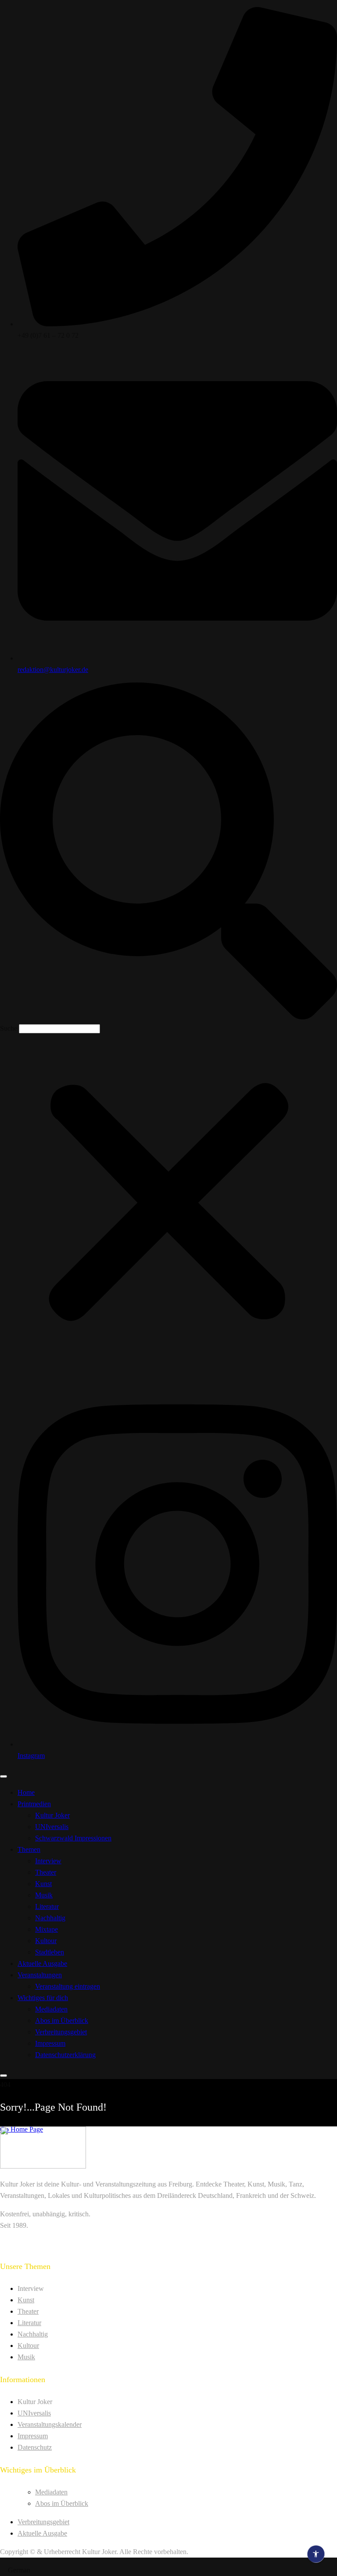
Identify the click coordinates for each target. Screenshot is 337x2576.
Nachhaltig (50, 1918)
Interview (48, 1861)
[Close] (4, 2076)
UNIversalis (52, 1827)
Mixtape (47, 1929)
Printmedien (34, 1804)
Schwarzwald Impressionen (73, 1838)
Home (26, 1792)
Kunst (43, 1884)
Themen (29, 1849)
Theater (46, 1872)
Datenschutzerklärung (65, 2055)
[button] (168, 853)
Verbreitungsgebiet (61, 2032)
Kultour (46, 1941)
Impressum (50, 2043)
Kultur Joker (52, 1815)
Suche (9, 1028)
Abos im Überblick (62, 2020)
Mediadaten (51, 2009)
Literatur (47, 1906)
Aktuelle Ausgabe (42, 1963)
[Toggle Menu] (4, 1776)
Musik (44, 1895)
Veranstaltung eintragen (68, 1986)
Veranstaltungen (40, 1975)
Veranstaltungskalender (50, 2424)
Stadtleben (50, 1952)
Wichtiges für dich (43, 1998)
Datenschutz (35, 2447)
